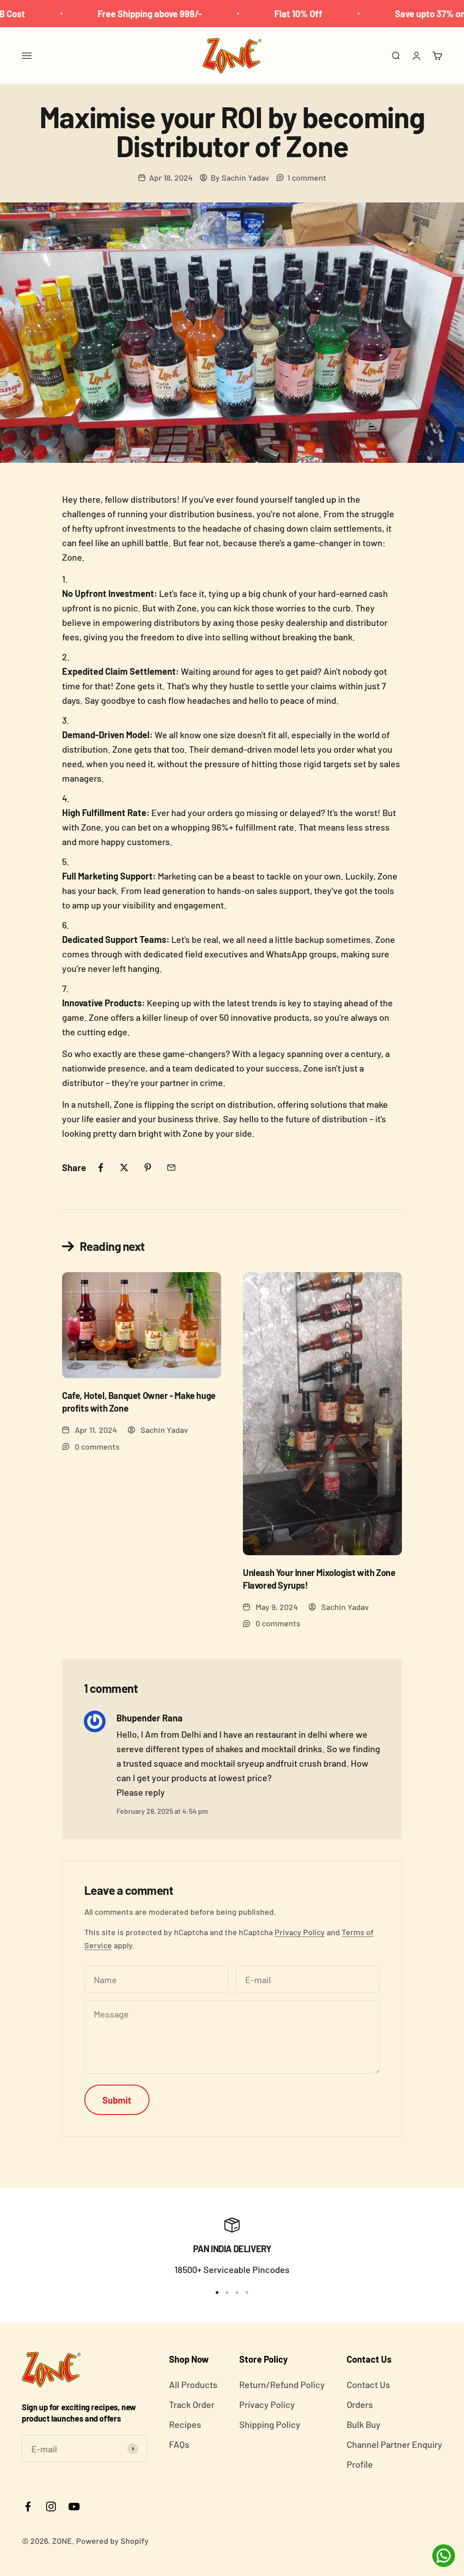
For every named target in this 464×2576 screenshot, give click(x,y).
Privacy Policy (300, 1932)
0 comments (97, 1447)
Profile (360, 2464)
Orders (360, 2404)
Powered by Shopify (112, 2541)
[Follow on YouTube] (74, 2506)
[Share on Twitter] (124, 1168)
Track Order (192, 2404)
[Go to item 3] (237, 2292)
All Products (193, 2384)
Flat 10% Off (253, 14)
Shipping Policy (270, 2424)
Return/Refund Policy (282, 2384)
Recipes (185, 2424)
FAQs (179, 2444)
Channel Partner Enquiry (394, 2444)
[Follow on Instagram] (51, 2506)
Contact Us (368, 2384)
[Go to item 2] (227, 2292)
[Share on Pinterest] (148, 1168)
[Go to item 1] (217, 2292)
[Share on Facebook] (101, 1168)
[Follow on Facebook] (28, 2506)
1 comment (307, 178)
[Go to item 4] (247, 2292)
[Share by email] (171, 1168)
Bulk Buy (364, 2424)
